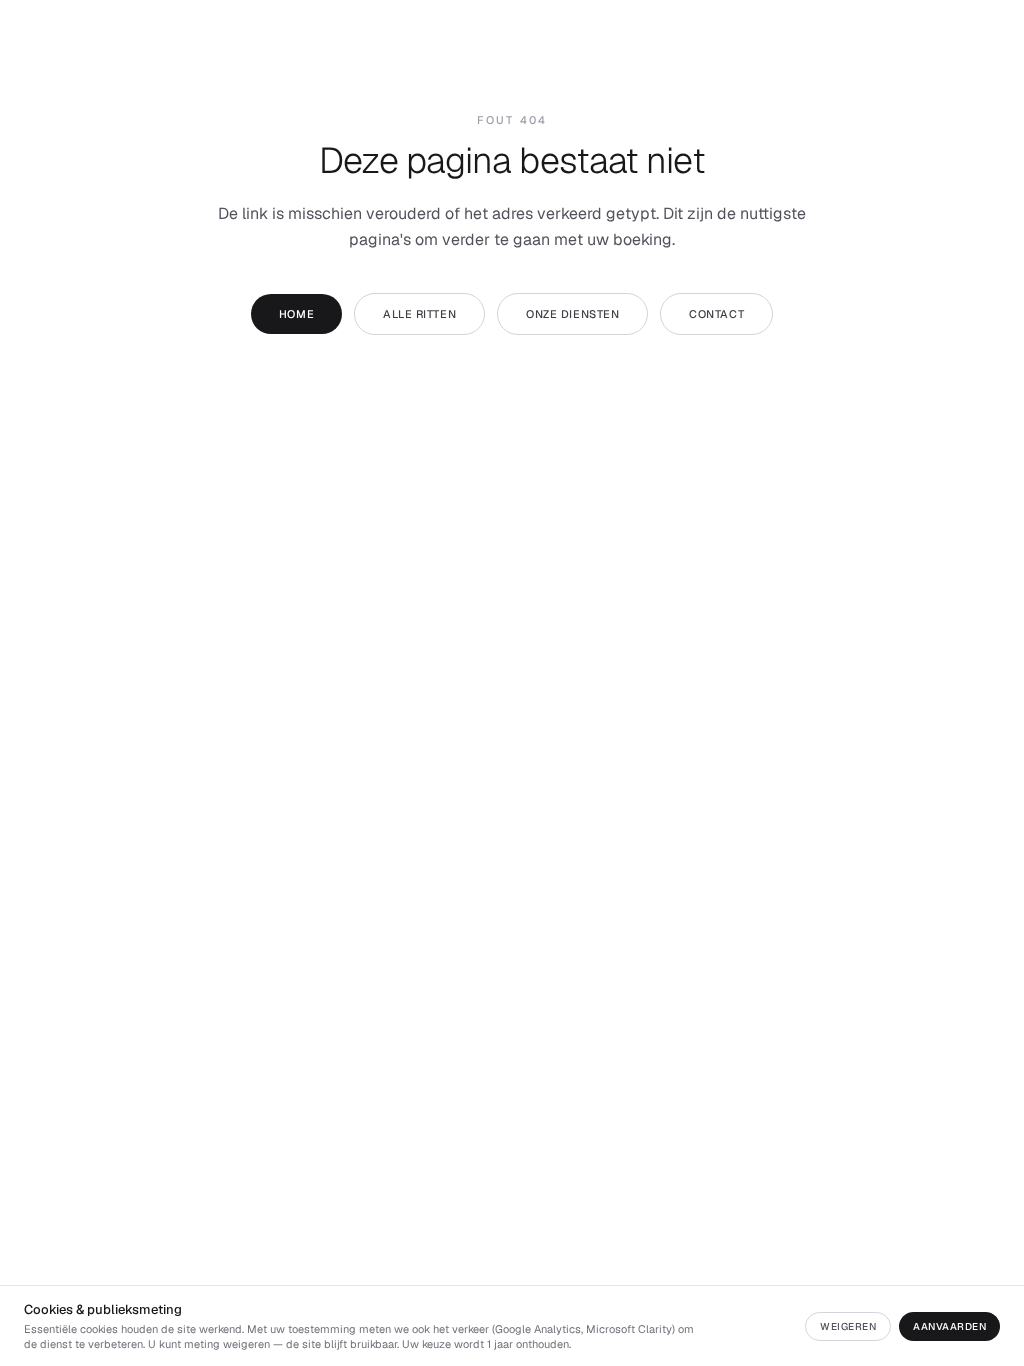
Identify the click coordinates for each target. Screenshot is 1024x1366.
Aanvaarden (949, 1326)
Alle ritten (419, 314)
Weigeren (848, 1326)
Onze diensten (572, 314)
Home (296, 314)
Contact (716, 314)
